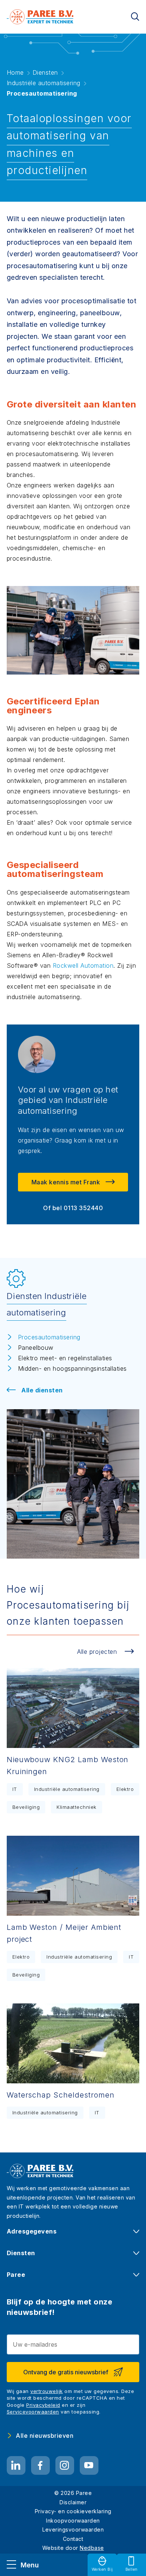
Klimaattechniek (77, 1807)
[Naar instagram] (65, 2465)
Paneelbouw (36, 1348)
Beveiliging (26, 1807)
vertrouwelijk (47, 2391)
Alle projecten (97, 1652)
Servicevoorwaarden (33, 2412)
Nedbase (92, 2548)
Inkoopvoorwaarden (73, 2521)
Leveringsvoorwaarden (73, 2529)
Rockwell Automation (83, 965)
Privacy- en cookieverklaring (73, 2511)
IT (15, 1789)
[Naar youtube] (89, 2465)
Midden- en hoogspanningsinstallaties (72, 1368)
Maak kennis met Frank (66, 1182)
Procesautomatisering (49, 1337)
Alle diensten (42, 1390)
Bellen (132, 2569)
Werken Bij (102, 2569)
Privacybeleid (43, 2405)
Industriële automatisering (67, 1789)
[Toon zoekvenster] (135, 17)
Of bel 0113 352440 (73, 1208)
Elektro (125, 1789)
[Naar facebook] (40, 2465)
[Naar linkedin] (16, 2465)
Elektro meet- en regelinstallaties (65, 1358)
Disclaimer (73, 2502)
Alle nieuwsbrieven (45, 2436)
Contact (73, 2539)
